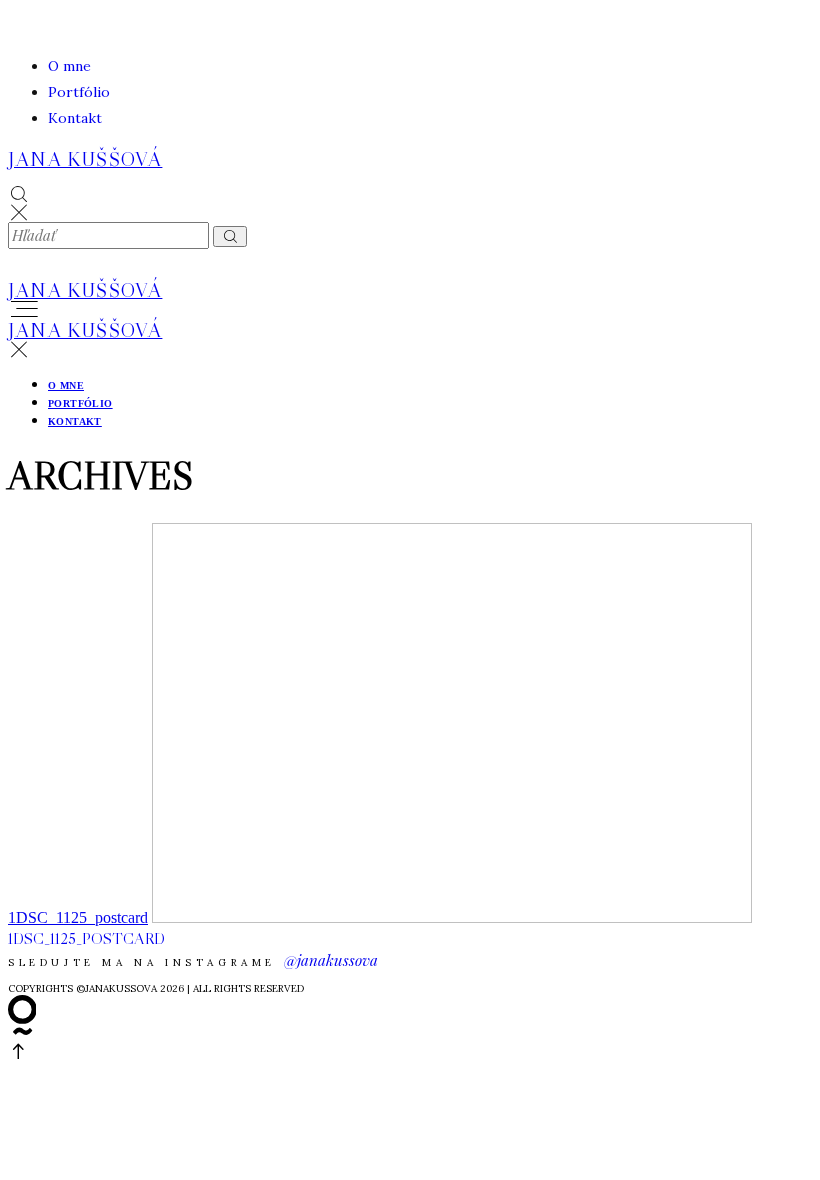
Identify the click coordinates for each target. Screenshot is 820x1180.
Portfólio (79, 92)
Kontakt (75, 118)
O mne (69, 66)
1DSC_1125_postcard (78, 917)
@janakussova (331, 960)
